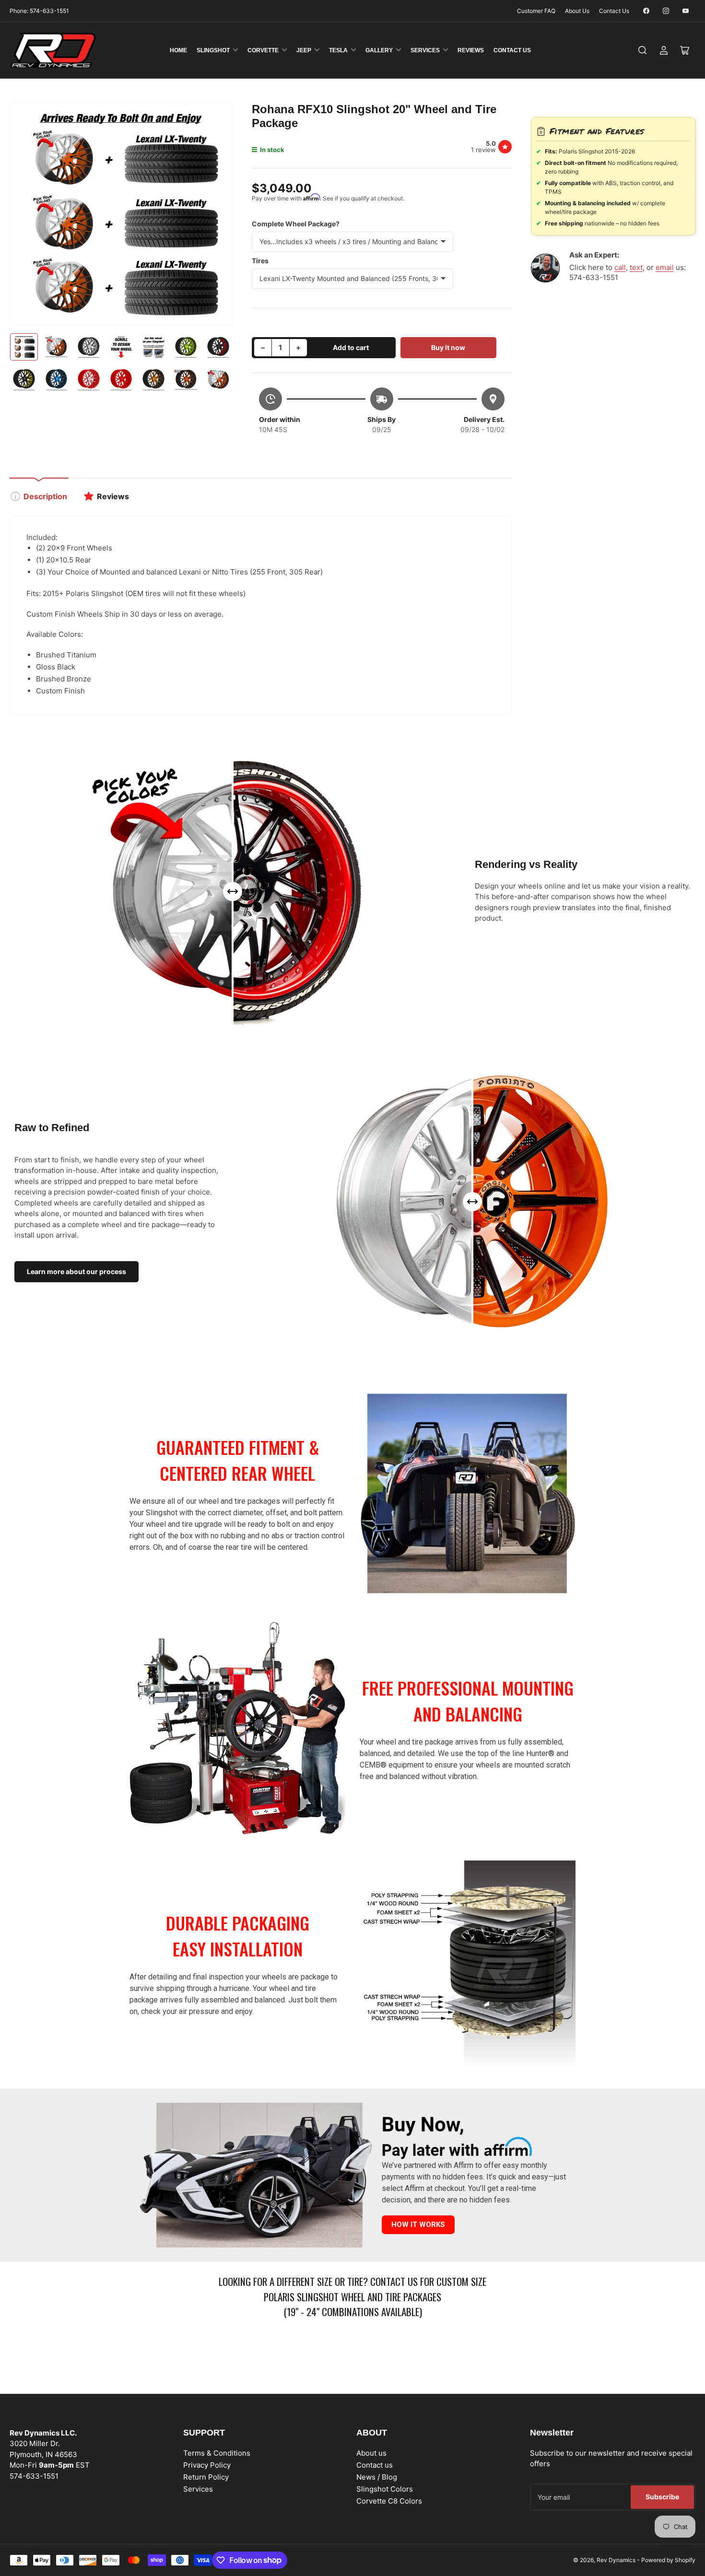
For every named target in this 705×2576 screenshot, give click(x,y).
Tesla (338, 50)
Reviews (471, 50)
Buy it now (448, 347)
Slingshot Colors (385, 2489)
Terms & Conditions (217, 2453)
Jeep (304, 50)
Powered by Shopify (668, 2560)
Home (178, 50)
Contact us (375, 2465)
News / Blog (377, 2477)
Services (425, 50)
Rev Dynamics (616, 2560)
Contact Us (614, 11)
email (665, 267)
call (620, 267)
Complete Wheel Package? (296, 224)
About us (371, 2453)
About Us (577, 11)
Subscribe (662, 2497)
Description (45, 496)
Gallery (379, 50)
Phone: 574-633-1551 (39, 11)
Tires (260, 261)
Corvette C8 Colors (389, 2501)
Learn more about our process (76, 1271)
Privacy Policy (207, 2465)
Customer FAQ (536, 11)
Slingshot (213, 50)
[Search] (643, 50)
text (636, 267)
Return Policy (206, 2477)
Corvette (263, 50)
